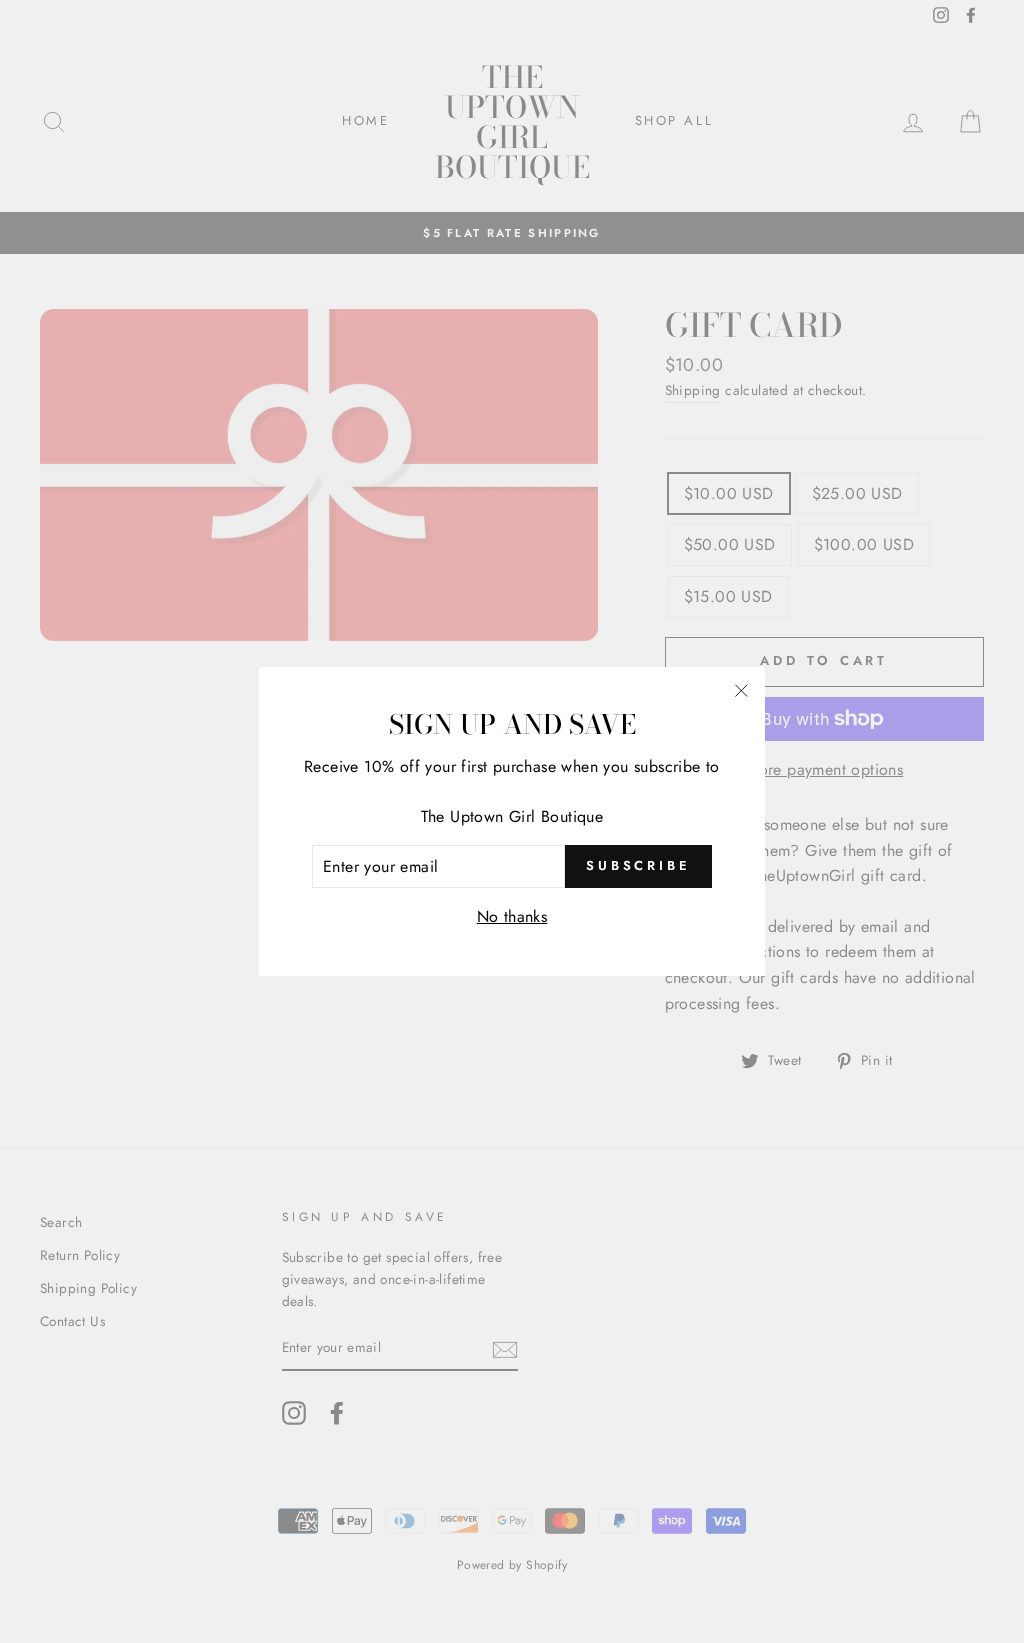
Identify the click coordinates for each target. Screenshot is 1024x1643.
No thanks (512, 916)
